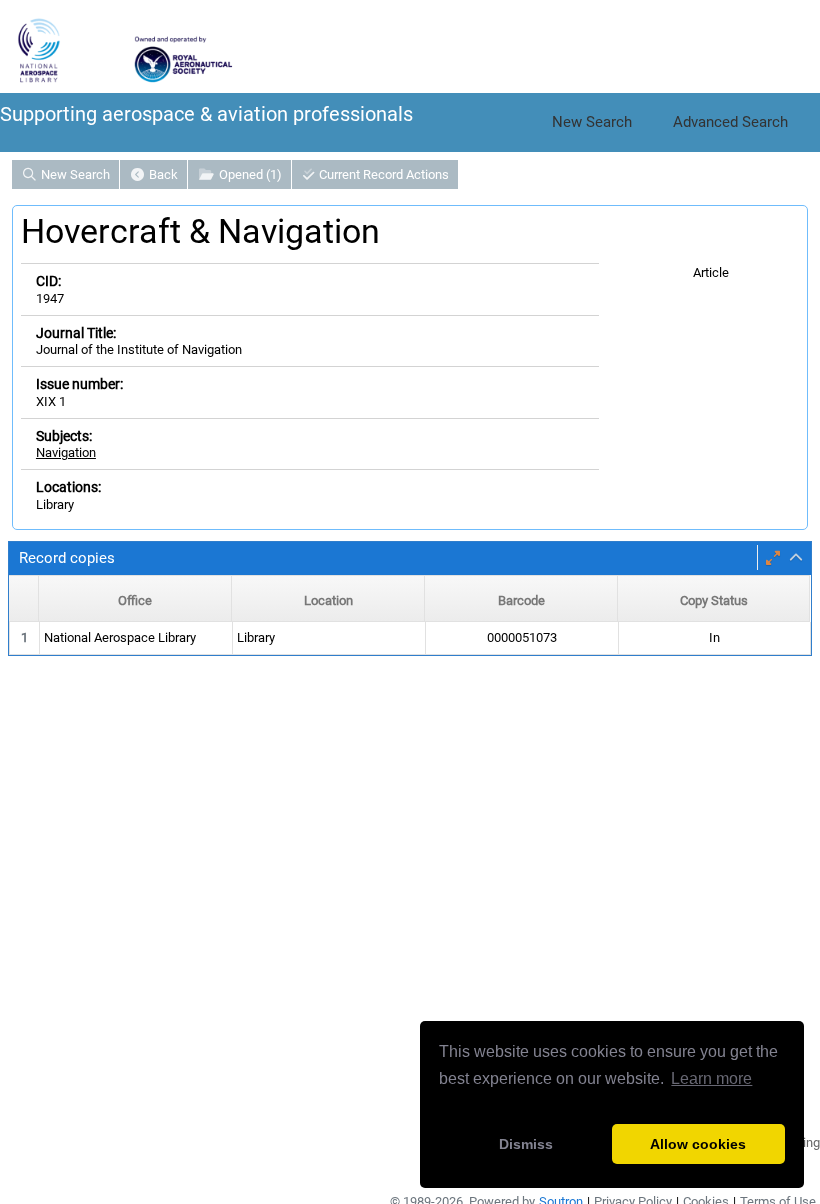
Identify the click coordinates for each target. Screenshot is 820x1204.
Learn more (711, 1078)
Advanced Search (730, 122)
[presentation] (410, 638)
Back (162, 174)
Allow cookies (698, 1144)
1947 (50, 298)
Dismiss (526, 1144)
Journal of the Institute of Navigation (139, 349)
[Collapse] (796, 558)
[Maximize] (773, 558)
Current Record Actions (382, 174)
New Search (592, 122)
